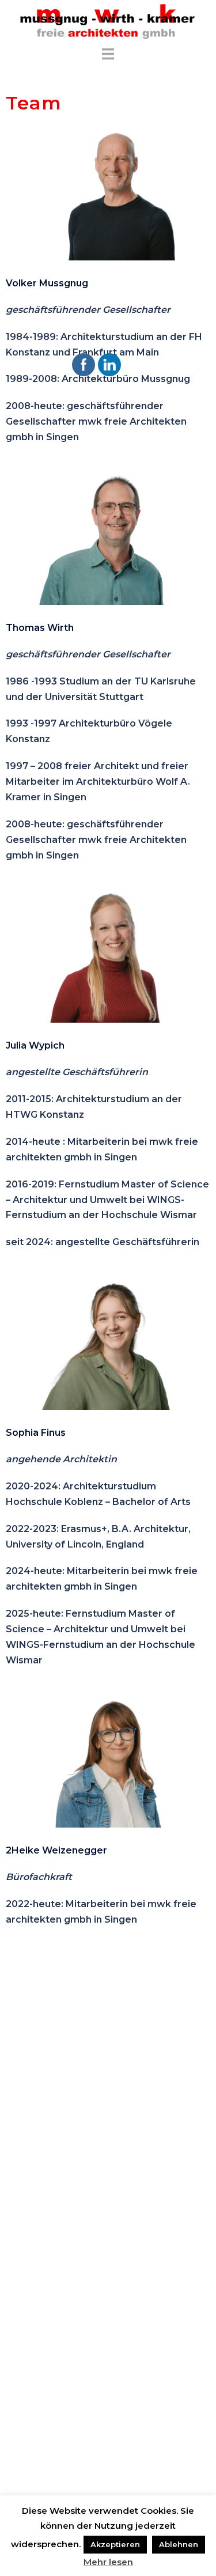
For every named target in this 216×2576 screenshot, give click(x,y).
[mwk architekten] (108, 22)
